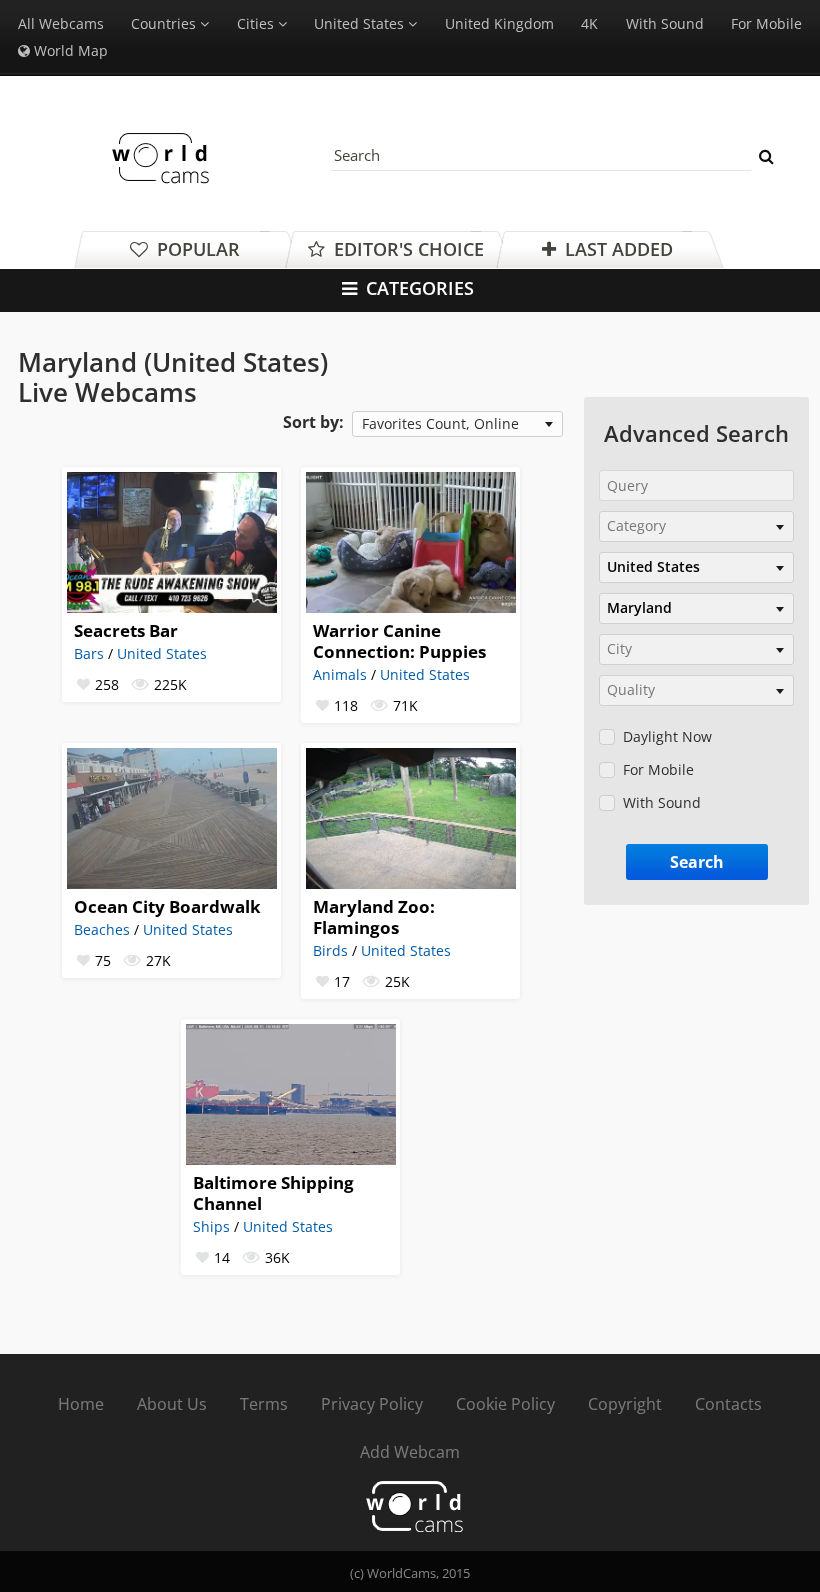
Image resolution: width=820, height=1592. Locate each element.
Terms (264, 1404)
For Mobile (766, 23)
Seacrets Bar (126, 630)
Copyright (625, 1404)
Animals (340, 674)
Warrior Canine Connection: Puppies (399, 641)
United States (425, 674)
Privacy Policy (372, 1404)
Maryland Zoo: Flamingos (374, 917)
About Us (172, 1404)
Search (697, 862)
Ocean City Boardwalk (167, 906)
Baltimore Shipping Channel (273, 1193)
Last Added (616, 249)
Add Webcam (410, 1452)
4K (589, 23)
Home (81, 1404)
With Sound (665, 23)
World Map (69, 50)
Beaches (102, 929)
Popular (196, 249)
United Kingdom (499, 23)
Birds (330, 950)
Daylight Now (667, 736)
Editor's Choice (406, 249)
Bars (89, 653)
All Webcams (61, 23)
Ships (211, 1226)
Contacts (728, 1404)
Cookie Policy (505, 1404)
